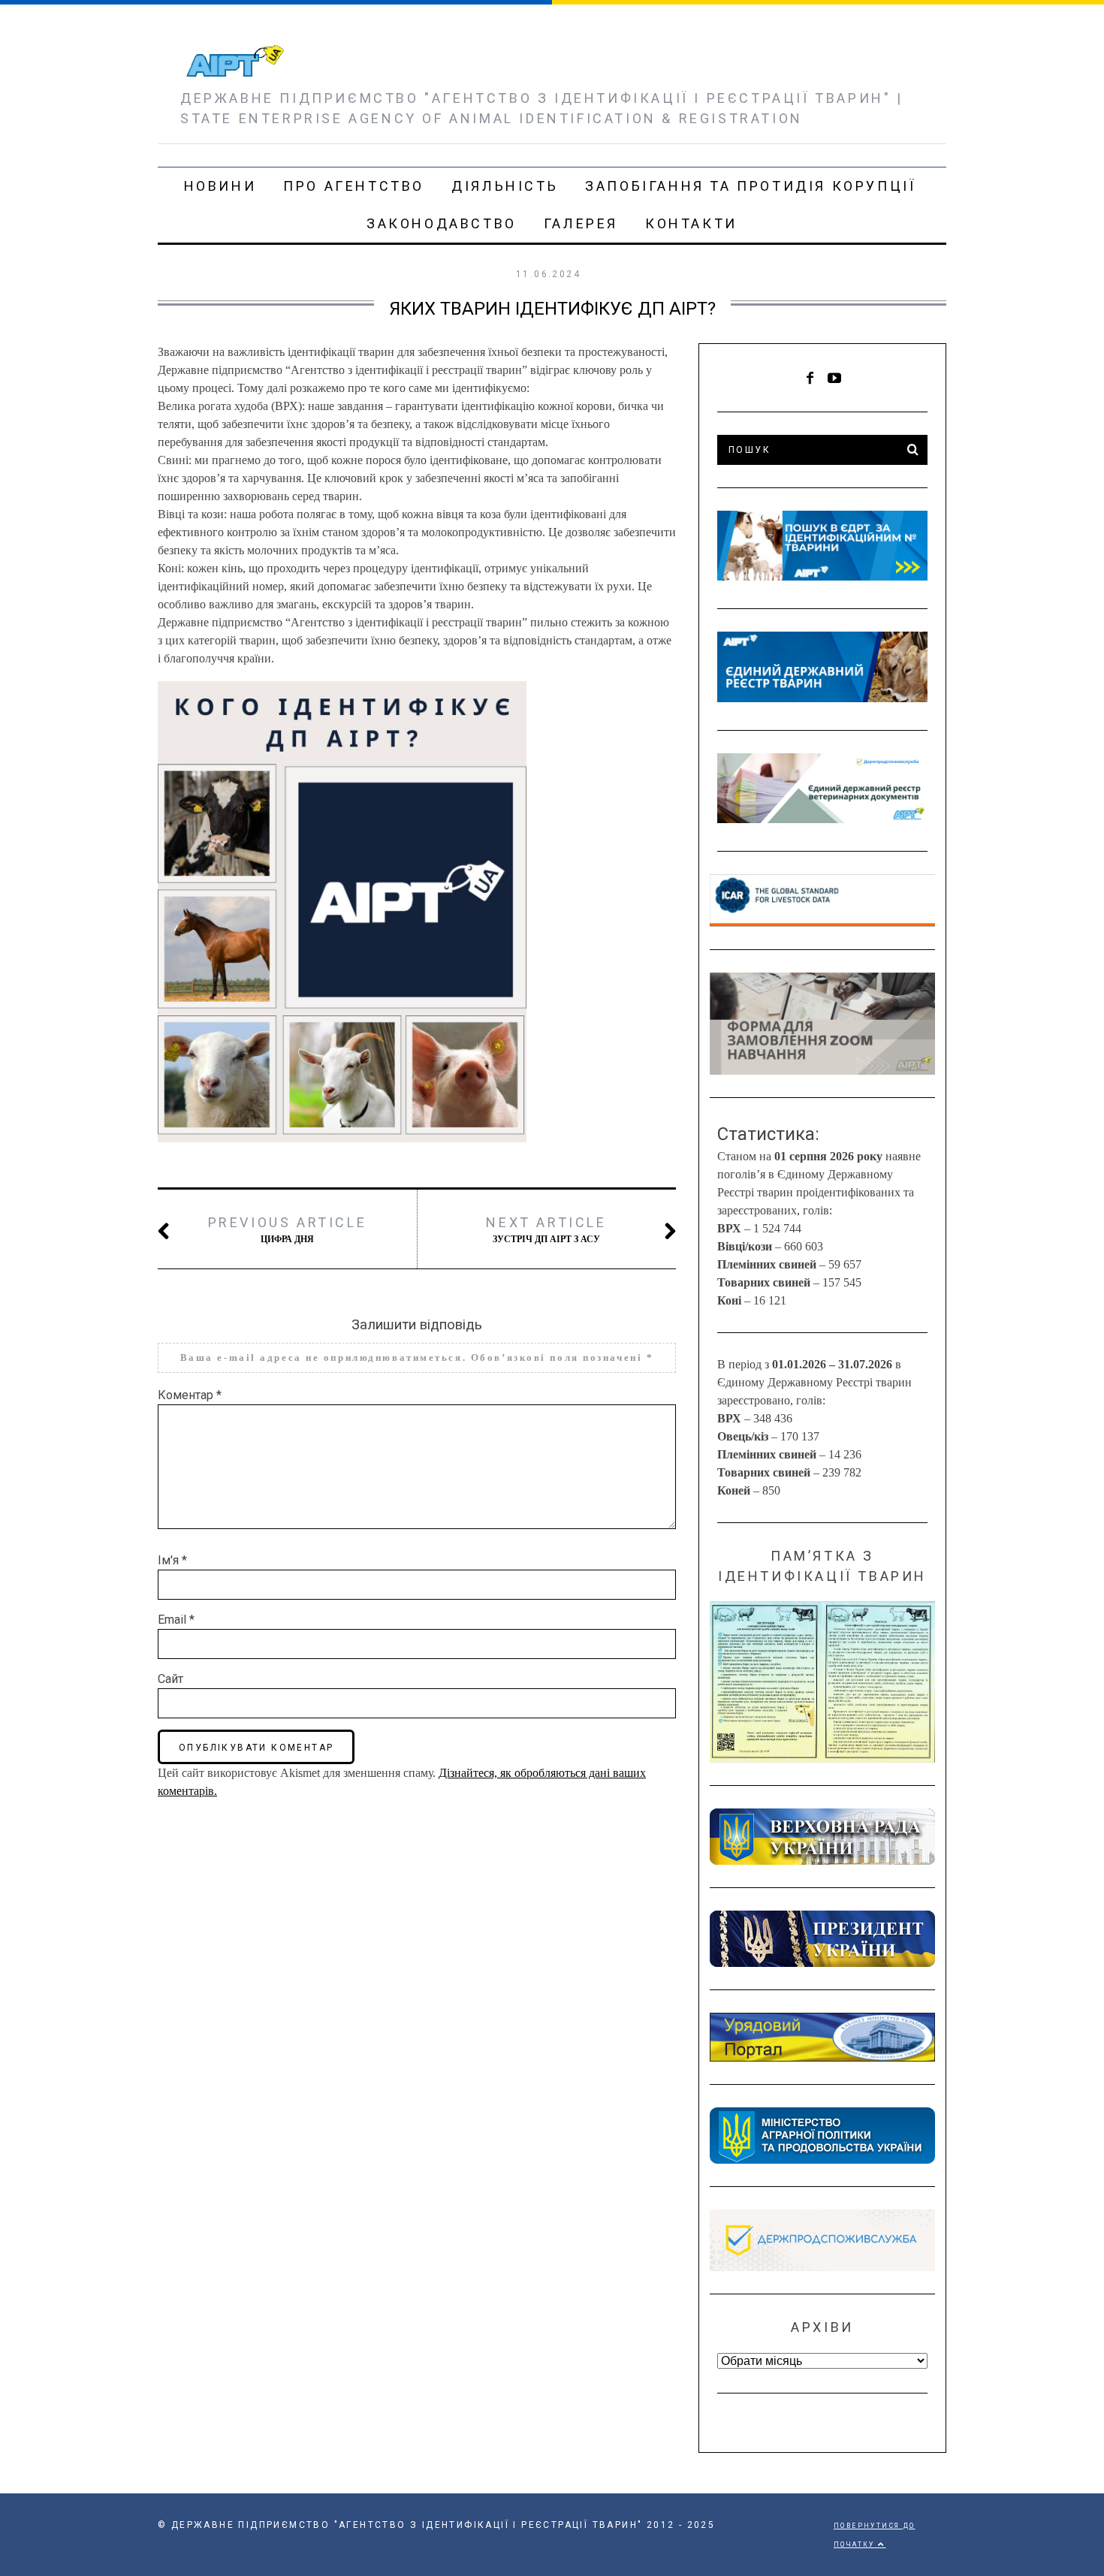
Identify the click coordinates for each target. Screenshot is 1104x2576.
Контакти (691, 223)
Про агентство (354, 186)
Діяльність (505, 186)
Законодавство (442, 223)
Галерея (581, 223)
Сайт (170, 1679)
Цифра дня (288, 1229)
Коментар (190, 1395)
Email (176, 1620)
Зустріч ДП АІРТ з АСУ (546, 1229)
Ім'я (172, 1560)
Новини (220, 186)
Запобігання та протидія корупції (750, 186)
